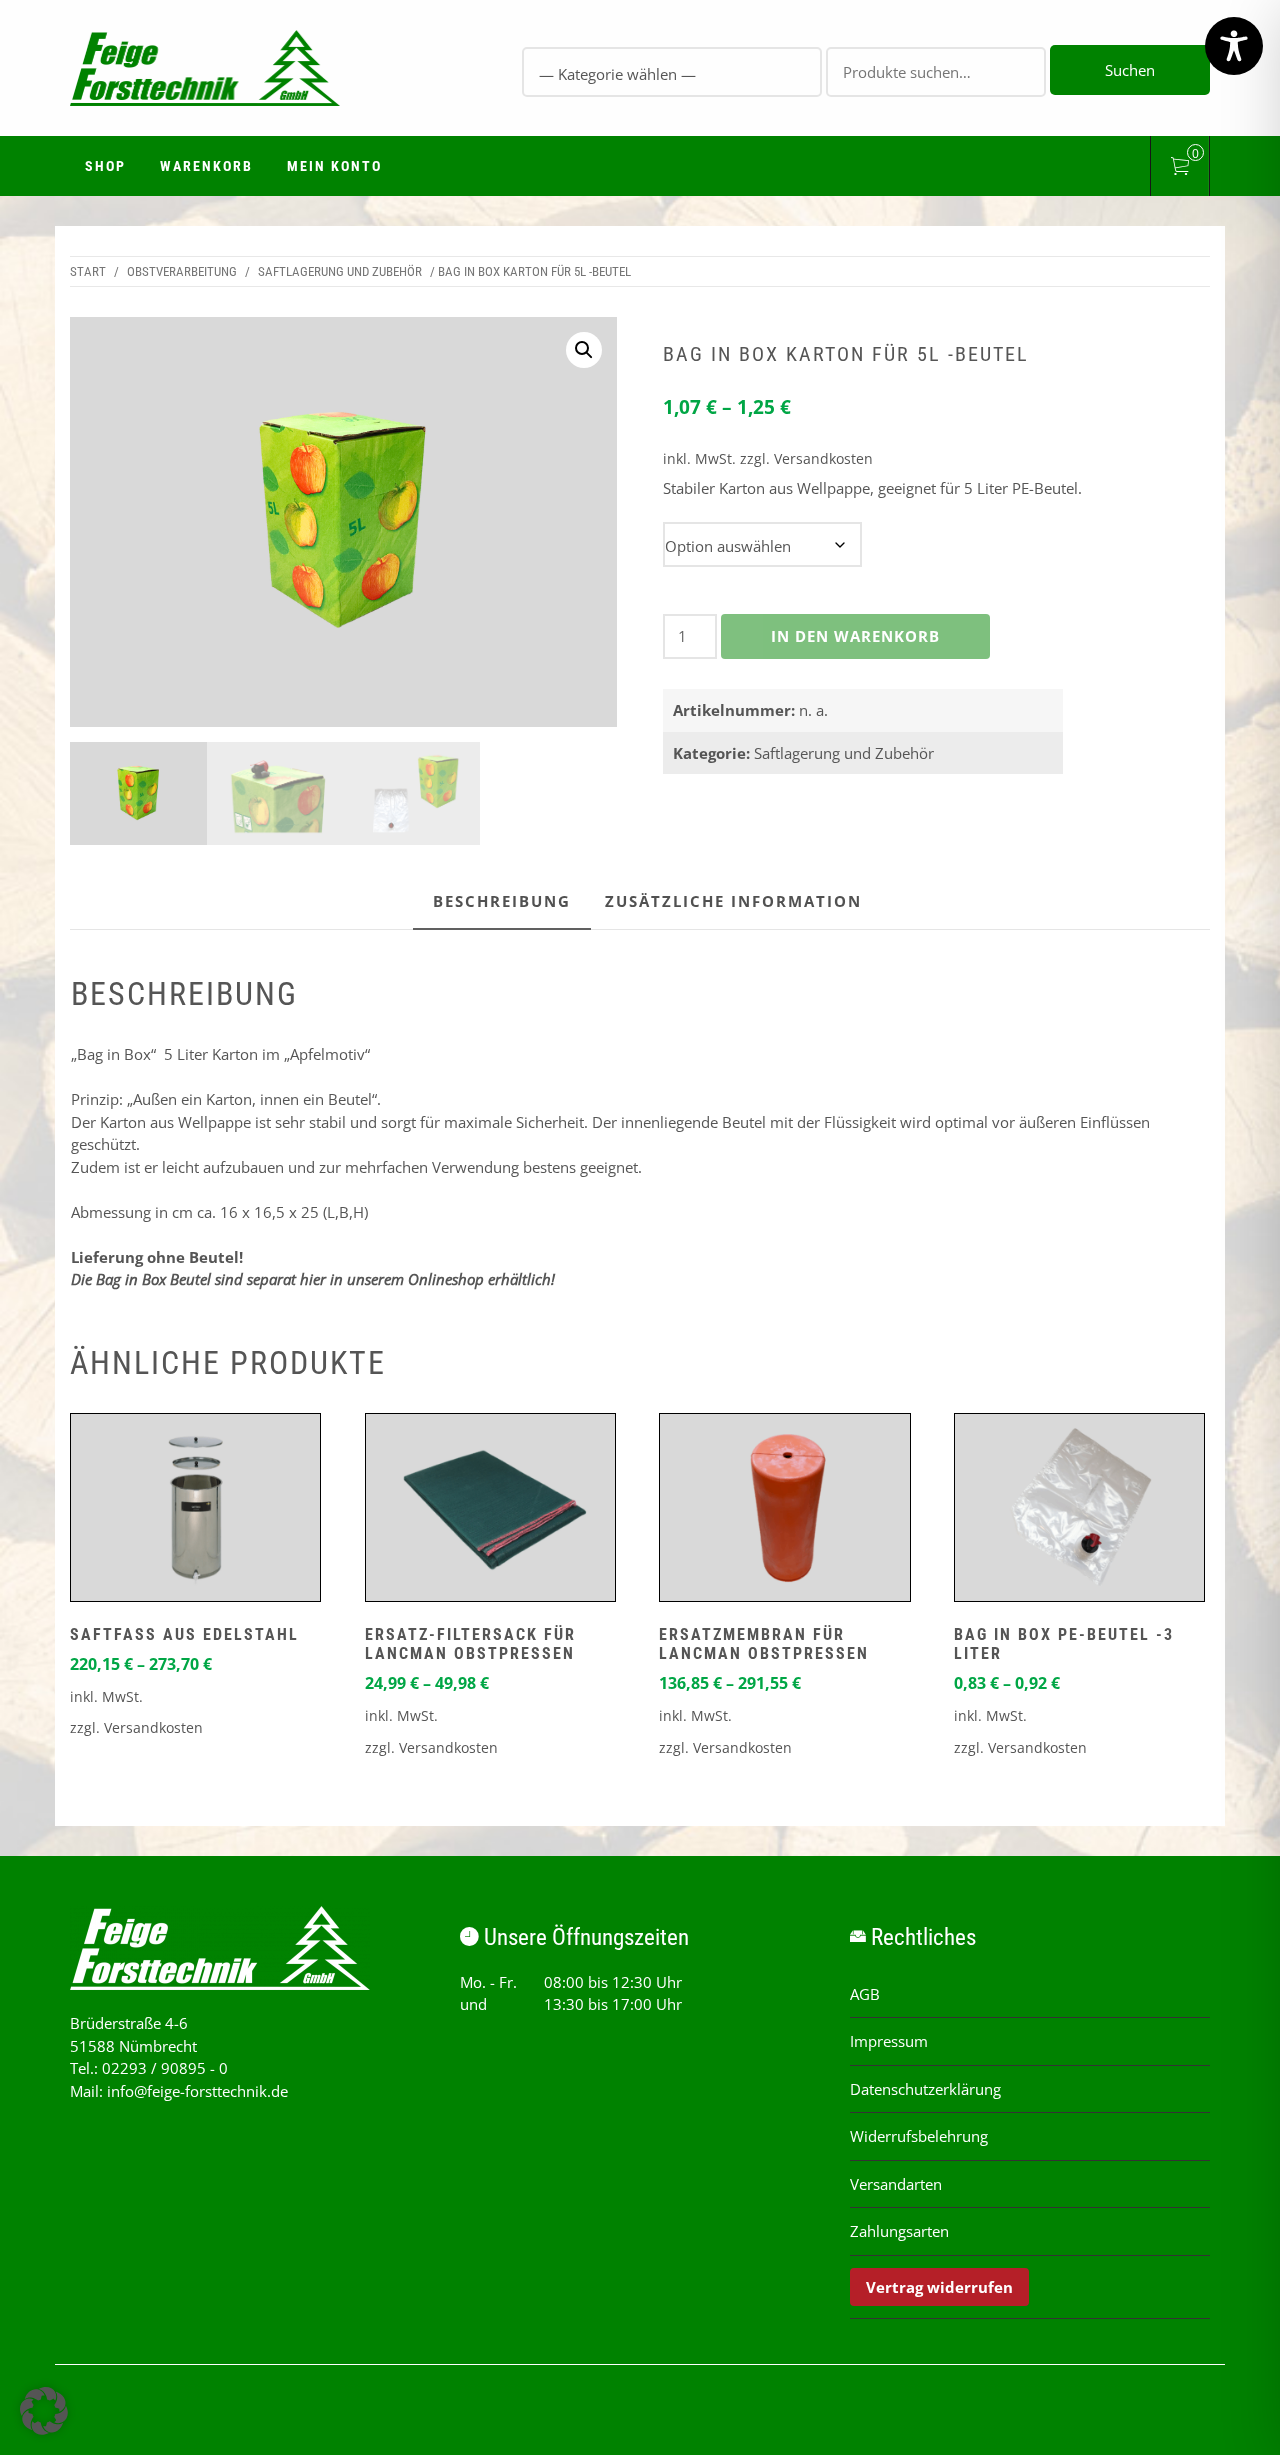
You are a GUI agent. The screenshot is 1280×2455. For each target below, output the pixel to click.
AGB (865, 1994)
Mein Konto (334, 166)
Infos (196, 1512)
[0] (1180, 169)
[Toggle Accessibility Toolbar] (1234, 46)
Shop (105, 166)
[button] (584, 350)
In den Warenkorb (855, 636)
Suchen (1130, 70)
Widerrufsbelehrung (919, 2136)
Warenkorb (206, 166)
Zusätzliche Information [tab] (733, 901)
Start (88, 271)
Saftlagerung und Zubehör (340, 271)
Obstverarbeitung (182, 271)
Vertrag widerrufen (939, 2287)
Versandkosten (823, 459)
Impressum (889, 2041)
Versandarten (896, 2184)
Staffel (953, 532)
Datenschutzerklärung (925, 2089)
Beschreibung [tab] (502, 901)
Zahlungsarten (899, 2231)
